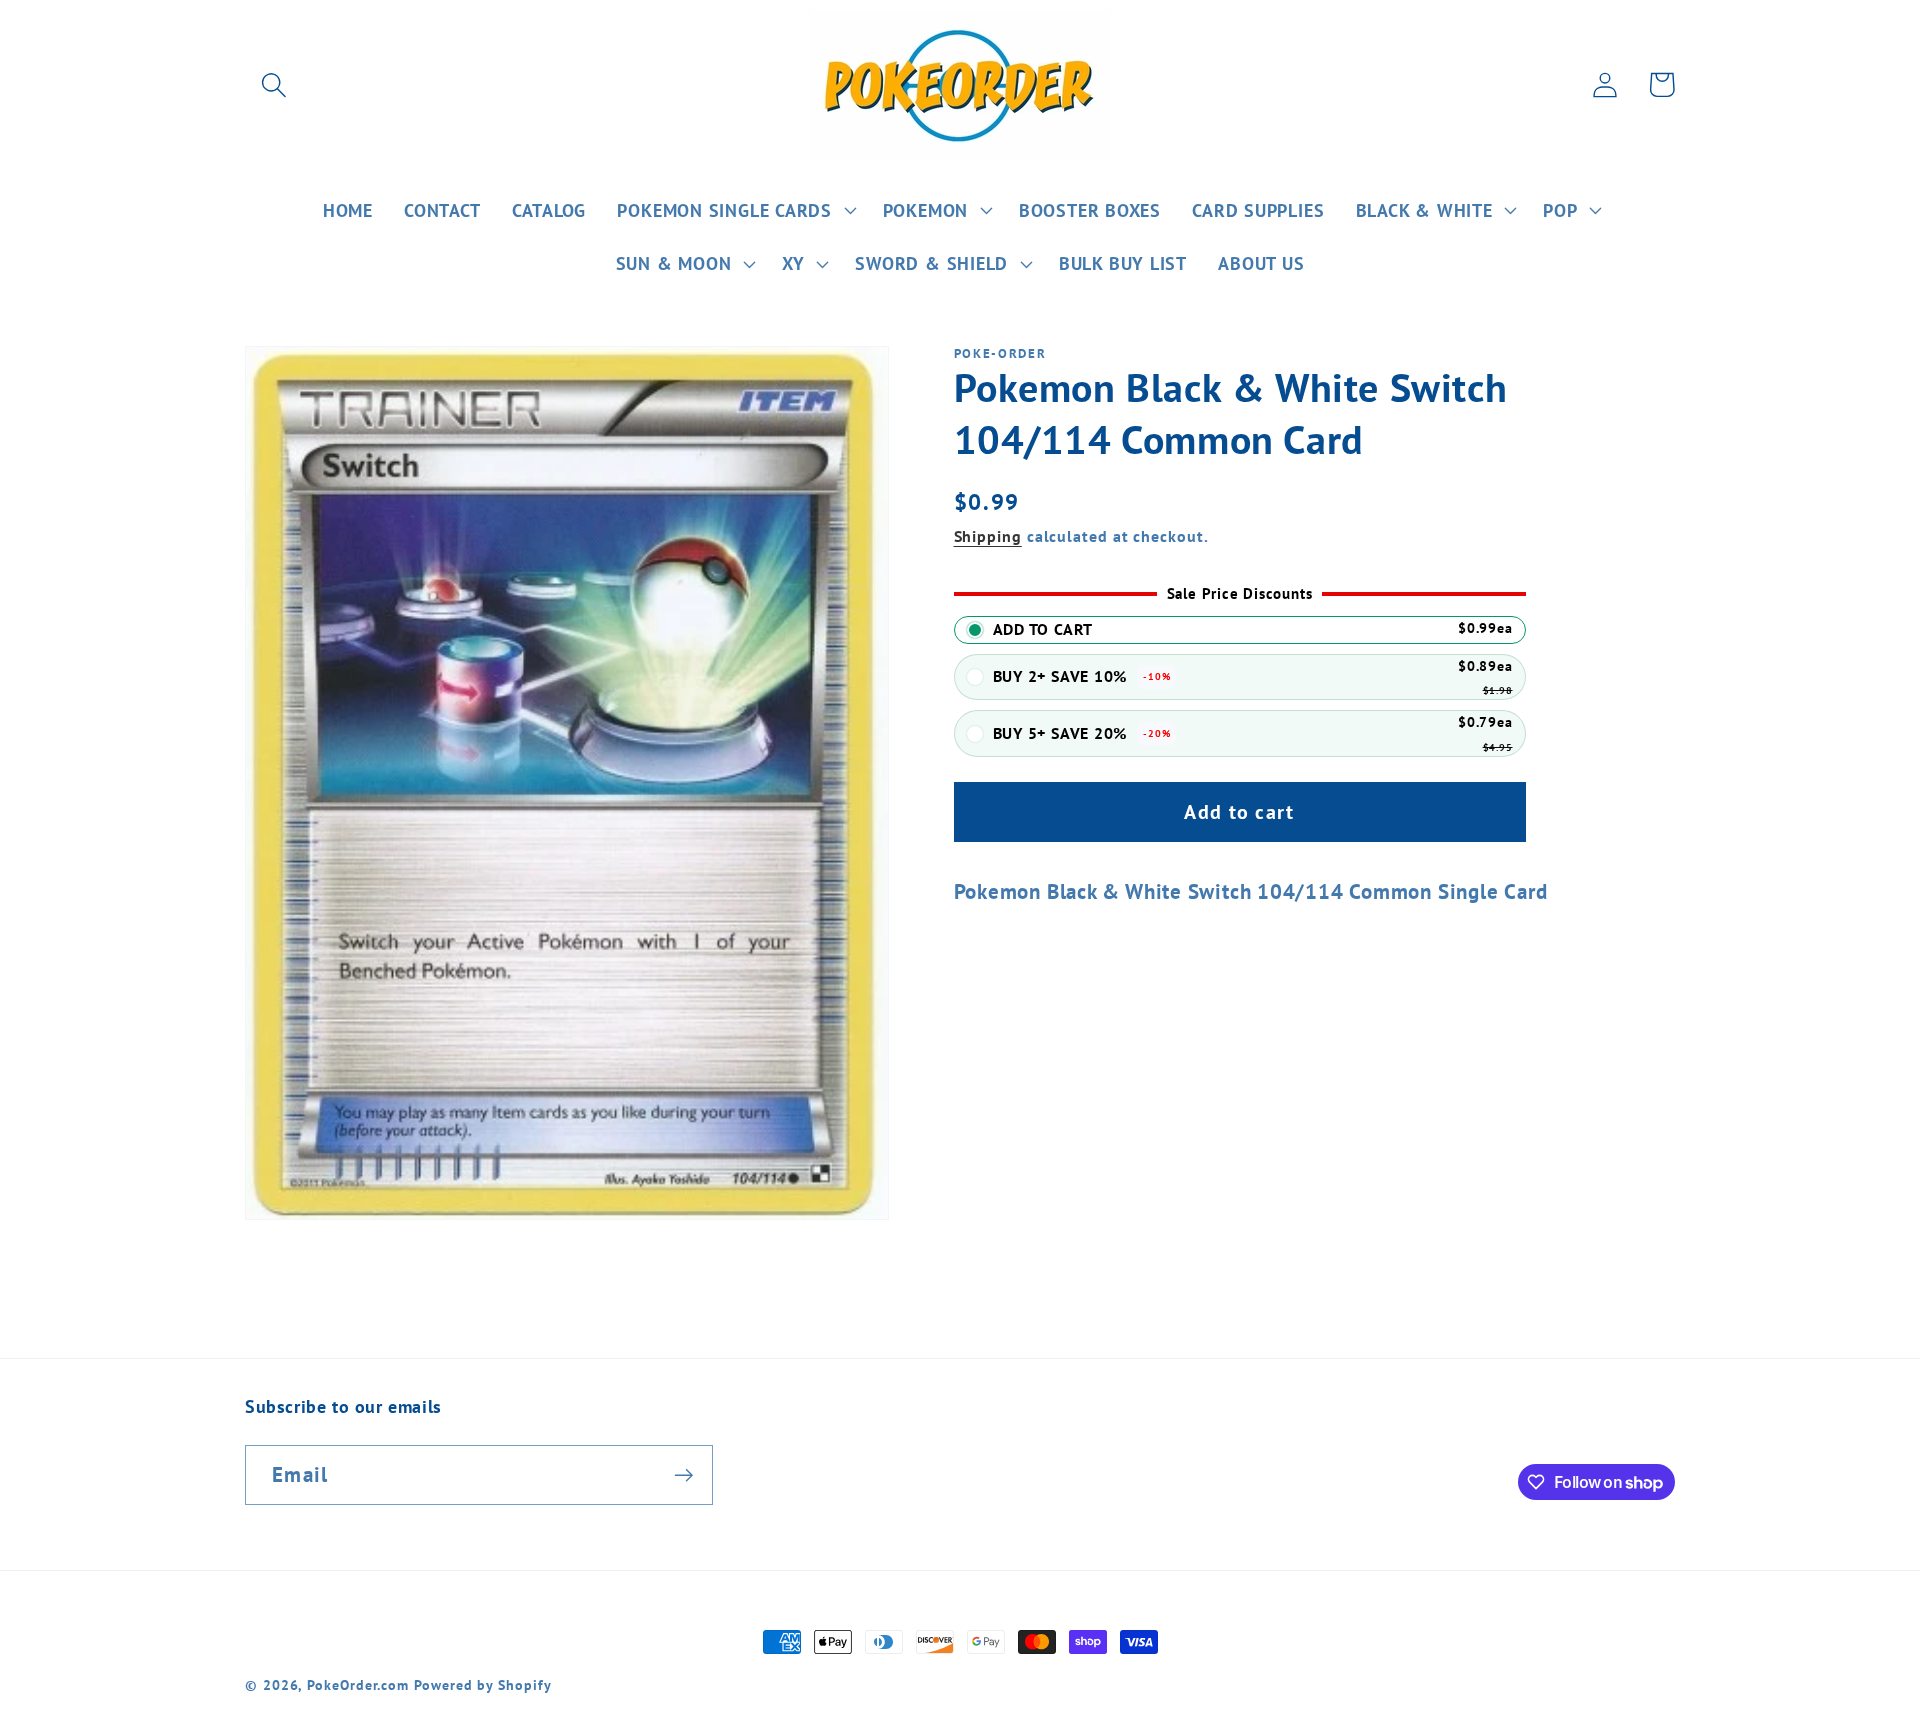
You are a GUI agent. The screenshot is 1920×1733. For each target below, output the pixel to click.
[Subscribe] (683, 1475)
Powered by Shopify (482, 1684)
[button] (273, 84)
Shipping (988, 536)
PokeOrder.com (358, 1684)
